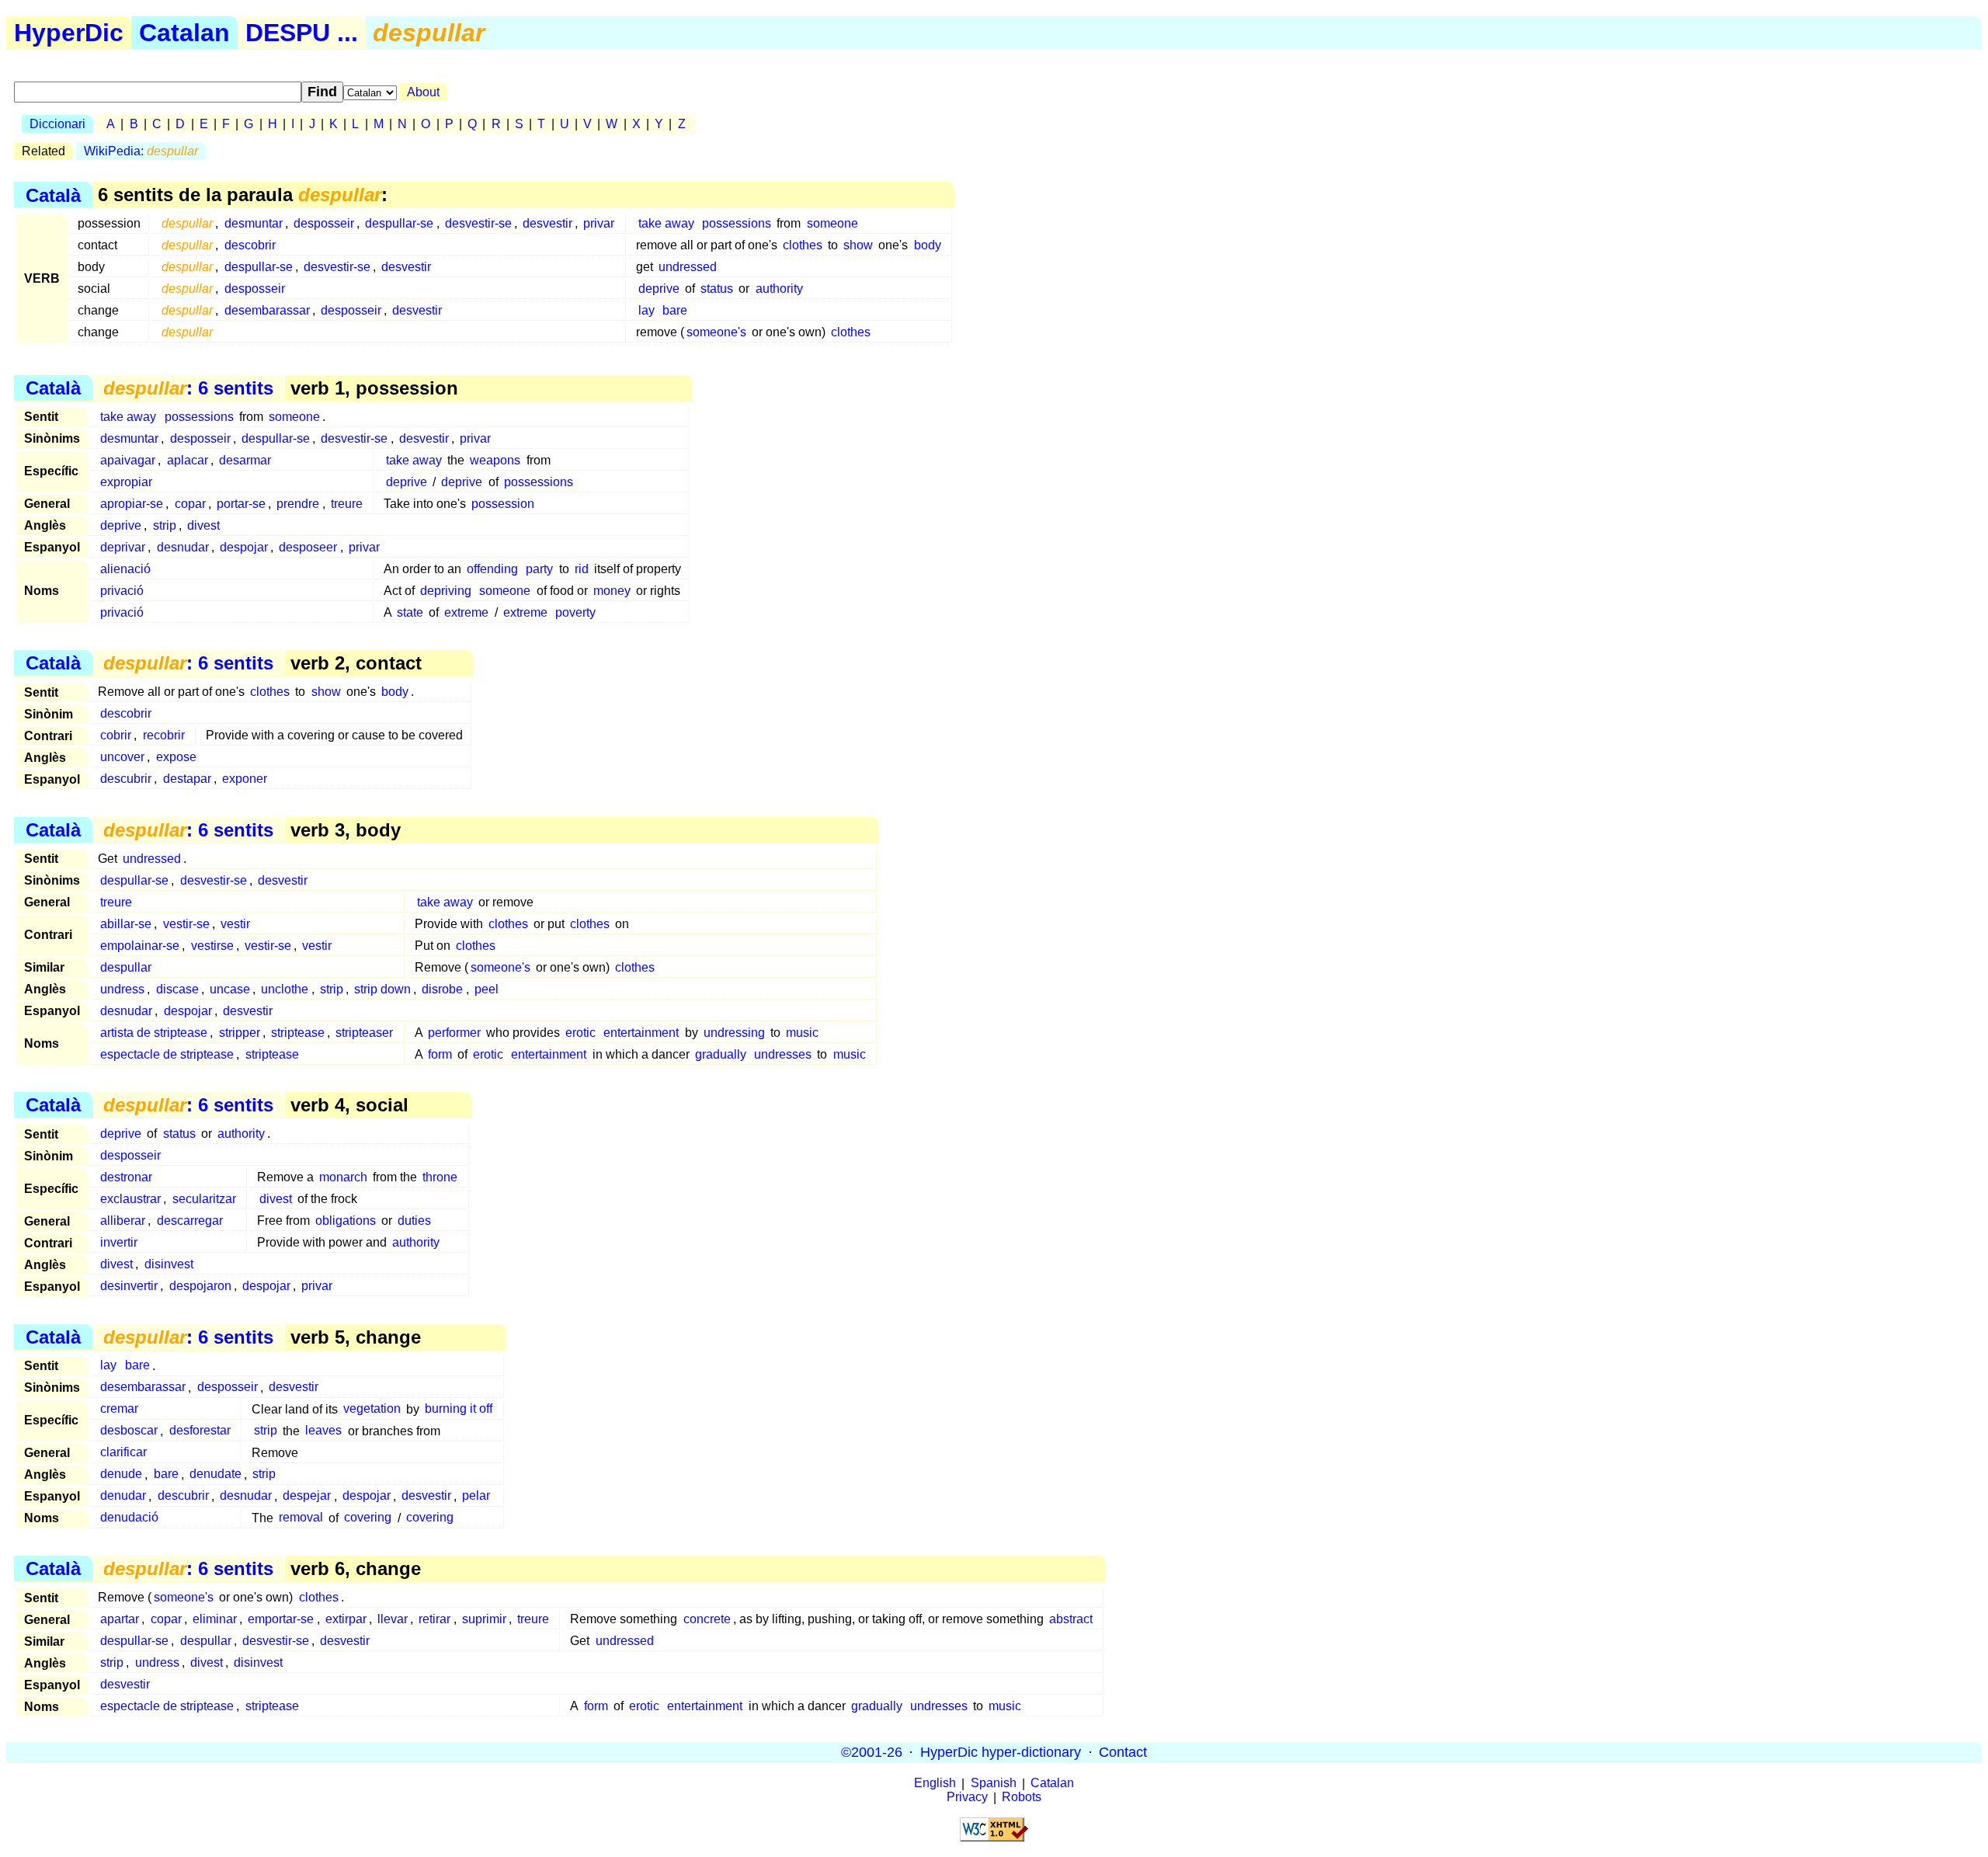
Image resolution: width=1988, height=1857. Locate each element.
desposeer (308, 547)
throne (440, 1177)
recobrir (164, 735)
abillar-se (126, 924)
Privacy (967, 1798)
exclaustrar (130, 1199)
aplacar (188, 460)
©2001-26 (872, 1752)
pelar (476, 1496)
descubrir (126, 779)
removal (301, 1518)
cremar (119, 1409)
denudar (123, 1496)
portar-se (241, 504)
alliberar (123, 1221)
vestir (235, 924)
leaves (323, 1431)
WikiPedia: (141, 151)
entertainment (641, 1033)
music (802, 1033)
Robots (1022, 1798)
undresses (783, 1054)
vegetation (372, 1409)
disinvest (169, 1264)
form (440, 1054)
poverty (575, 612)
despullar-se (399, 223)
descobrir (250, 245)
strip (165, 525)
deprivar (123, 547)
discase (177, 989)
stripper (240, 1033)
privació (122, 591)
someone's (716, 332)
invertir (119, 1242)
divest (203, 525)
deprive (659, 289)
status (717, 289)
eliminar (215, 1619)
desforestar (200, 1431)
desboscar (129, 1431)
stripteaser (364, 1033)
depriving (446, 591)
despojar (244, 547)
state (410, 612)
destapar (187, 779)
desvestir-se (478, 223)
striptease (298, 1033)
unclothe (285, 989)
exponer (245, 779)
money (612, 591)
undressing (734, 1033)
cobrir (116, 735)
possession (503, 504)
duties (414, 1221)
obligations (346, 1221)
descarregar (190, 1221)
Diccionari (57, 124)
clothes (803, 245)
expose (176, 757)
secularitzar (204, 1199)
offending (492, 569)
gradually (721, 1054)
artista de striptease (154, 1033)
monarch (343, 1177)
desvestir (547, 223)
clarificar (123, 1453)
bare (675, 310)
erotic (580, 1033)
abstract (1071, 1619)
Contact (1123, 1752)
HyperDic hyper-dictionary (1001, 1752)
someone (832, 223)
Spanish (994, 1784)
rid (582, 569)
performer (454, 1033)
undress (122, 989)
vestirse (212, 946)
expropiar (126, 482)
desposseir (324, 223)
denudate (215, 1474)
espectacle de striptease (167, 1054)
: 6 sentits (188, 388)
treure (347, 504)
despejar (307, 1496)
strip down (382, 989)
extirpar (346, 1619)
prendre (298, 504)
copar (190, 504)
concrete (707, 1619)
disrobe (442, 989)
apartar (120, 1619)
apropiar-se (132, 504)
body (928, 245)
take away (666, 223)
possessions (737, 223)
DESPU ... (302, 33)
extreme (466, 612)
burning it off (459, 1409)
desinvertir (129, 1286)
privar (599, 223)
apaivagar (128, 460)
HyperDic (69, 33)
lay (646, 310)
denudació (129, 1518)
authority (779, 289)
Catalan (184, 33)
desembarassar (267, 310)
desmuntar (254, 223)
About (423, 92)
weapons (495, 460)
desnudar (183, 547)
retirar (434, 1619)
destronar (126, 1177)
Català (53, 195)
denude (121, 1474)
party (539, 569)
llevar (393, 1619)
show (858, 245)
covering (368, 1518)
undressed (688, 267)
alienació (125, 569)
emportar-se (281, 1619)
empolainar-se (140, 946)
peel (487, 989)
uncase (230, 989)
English (935, 1784)
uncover (122, 757)
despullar (126, 967)
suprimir (484, 1619)
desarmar (245, 460)
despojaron (200, 1286)
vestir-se (186, 924)
